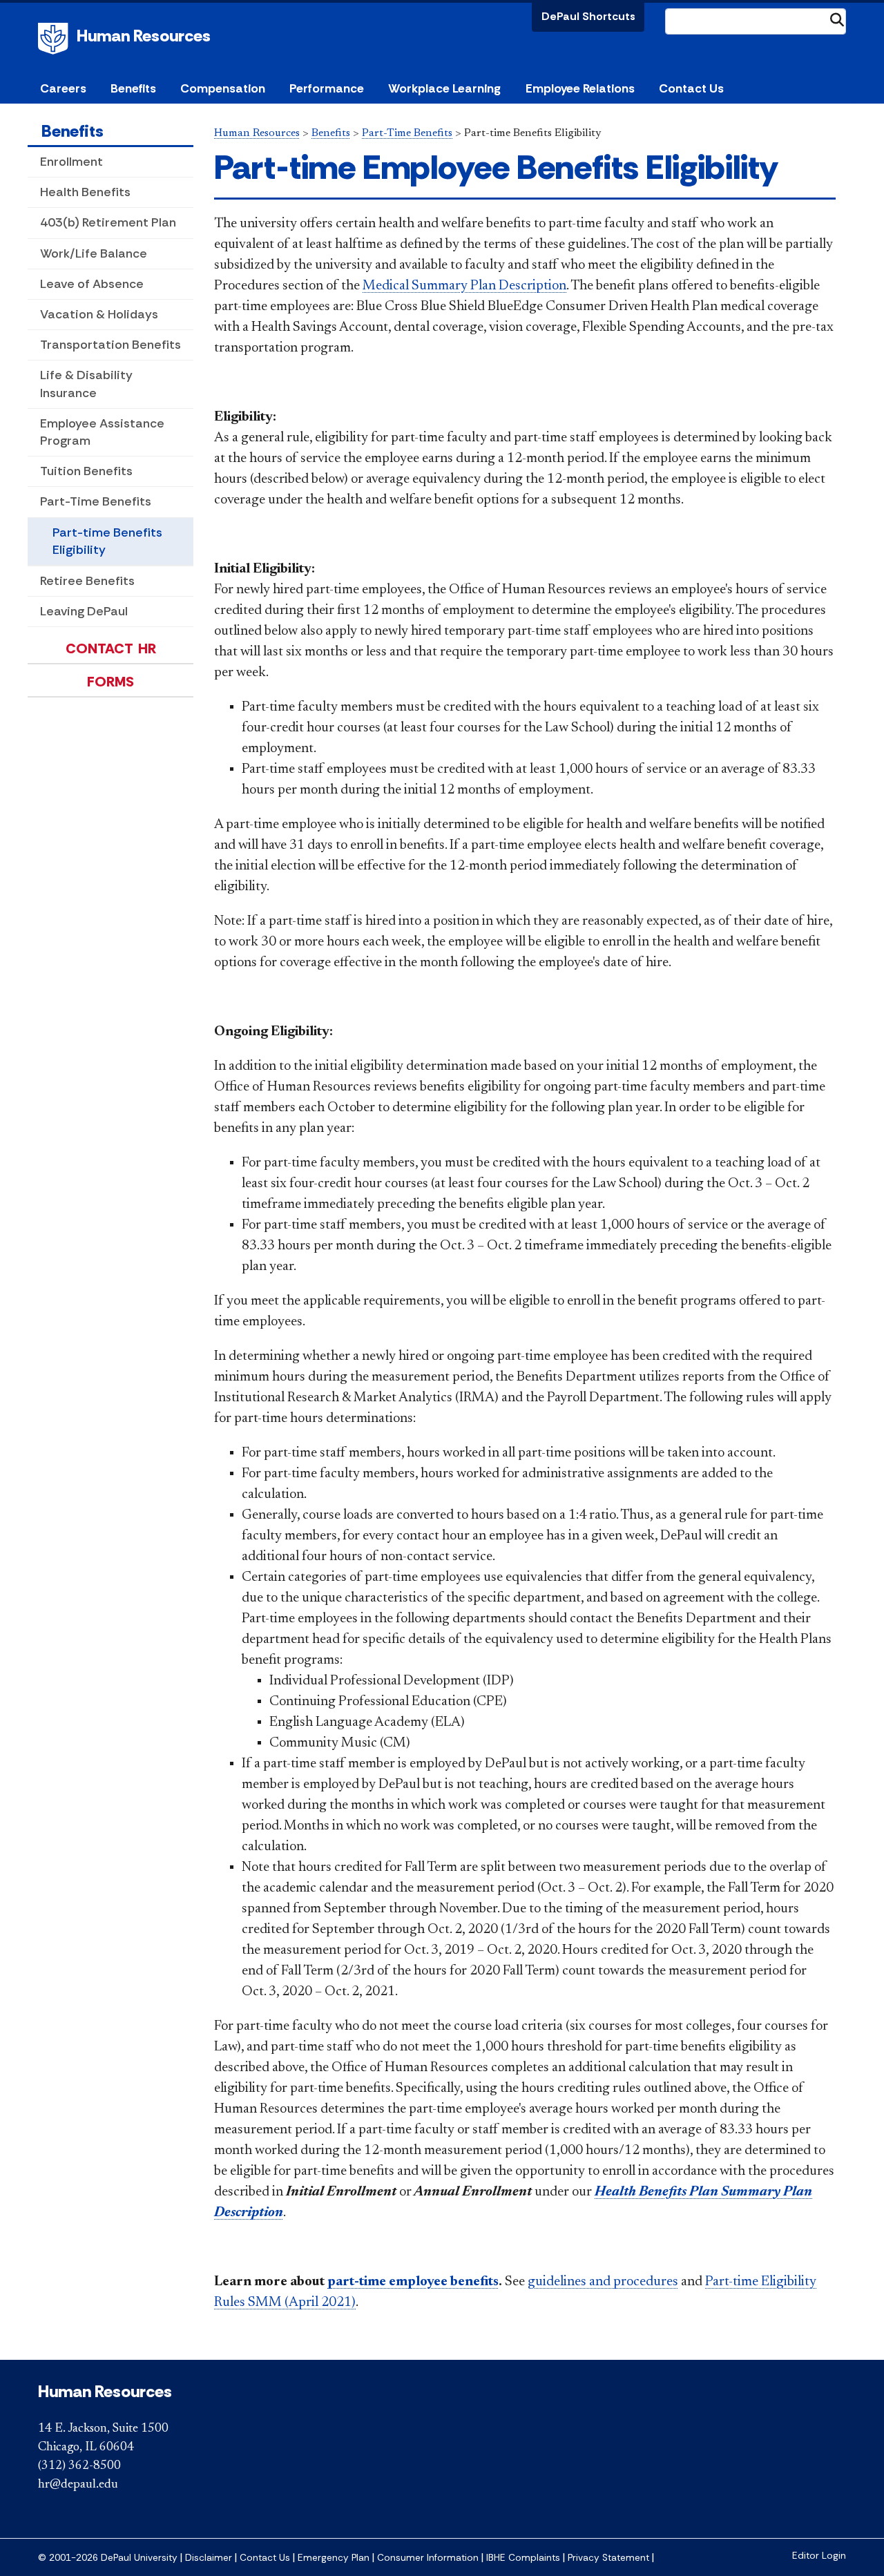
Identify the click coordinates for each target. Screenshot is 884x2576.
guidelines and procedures (603, 2282)
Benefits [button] (133, 88)
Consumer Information (428, 2558)
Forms (110, 682)
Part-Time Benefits (96, 501)
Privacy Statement (608, 2558)
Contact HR (111, 648)
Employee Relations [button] (580, 88)
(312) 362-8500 (79, 2466)
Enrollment (71, 162)
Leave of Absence (92, 284)
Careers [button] (63, 88)
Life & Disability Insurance (86, 384)
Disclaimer (209, 2558)
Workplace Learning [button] (444, 88)
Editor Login (819, 2556)
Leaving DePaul (84, 611)
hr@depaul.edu (78, 2485)
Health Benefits (85, 192)
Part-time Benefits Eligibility (107, 541)
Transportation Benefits (110, 345)
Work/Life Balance (94, 253)
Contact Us (691, 88)
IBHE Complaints (523, 2558)
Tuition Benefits (86, 471)
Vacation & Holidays (99, 314)
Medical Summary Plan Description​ (464, 286)
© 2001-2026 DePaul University (108, 2558)
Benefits (73, 131)
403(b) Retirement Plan (108, 222)
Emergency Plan (334, 2558)
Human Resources (144, 36)
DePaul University (55, 39)
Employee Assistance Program (102, 432)
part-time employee (413, 2282)
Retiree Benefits (87, 581)
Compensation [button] (223, 88)
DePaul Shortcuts (588, 16)
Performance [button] (327, 88)
